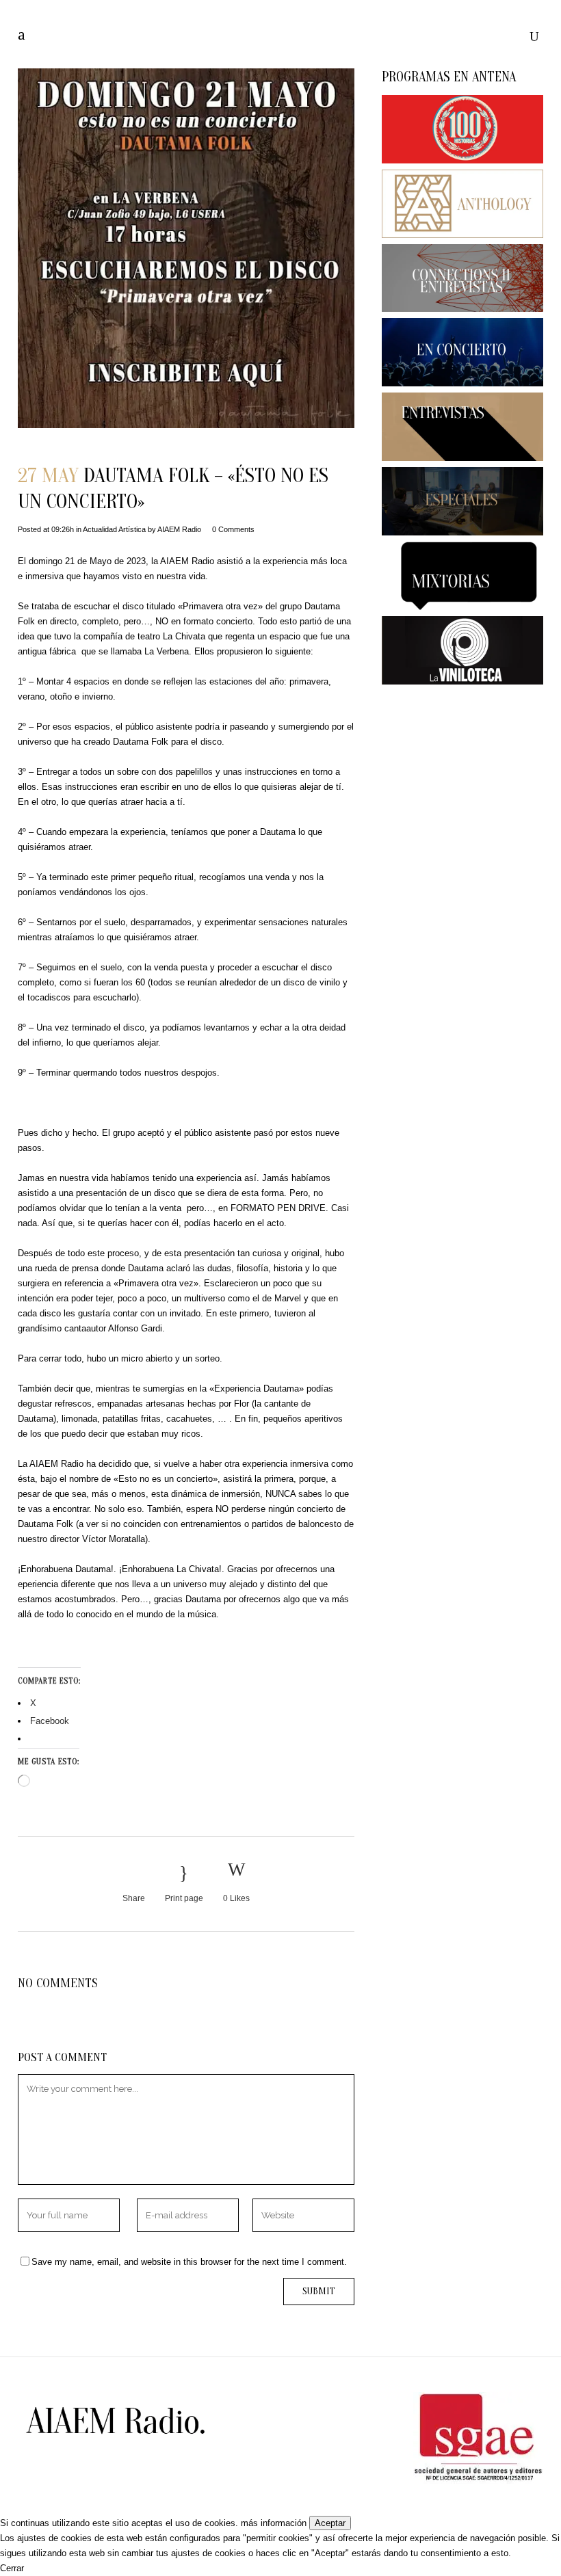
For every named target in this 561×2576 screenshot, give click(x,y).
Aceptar (330, 2523)
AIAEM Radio (179, 529)
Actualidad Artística (114, 529)
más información (274, 2523)
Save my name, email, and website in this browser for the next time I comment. (189, 2262)
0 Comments (233, 529)
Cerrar (12, 2568)
